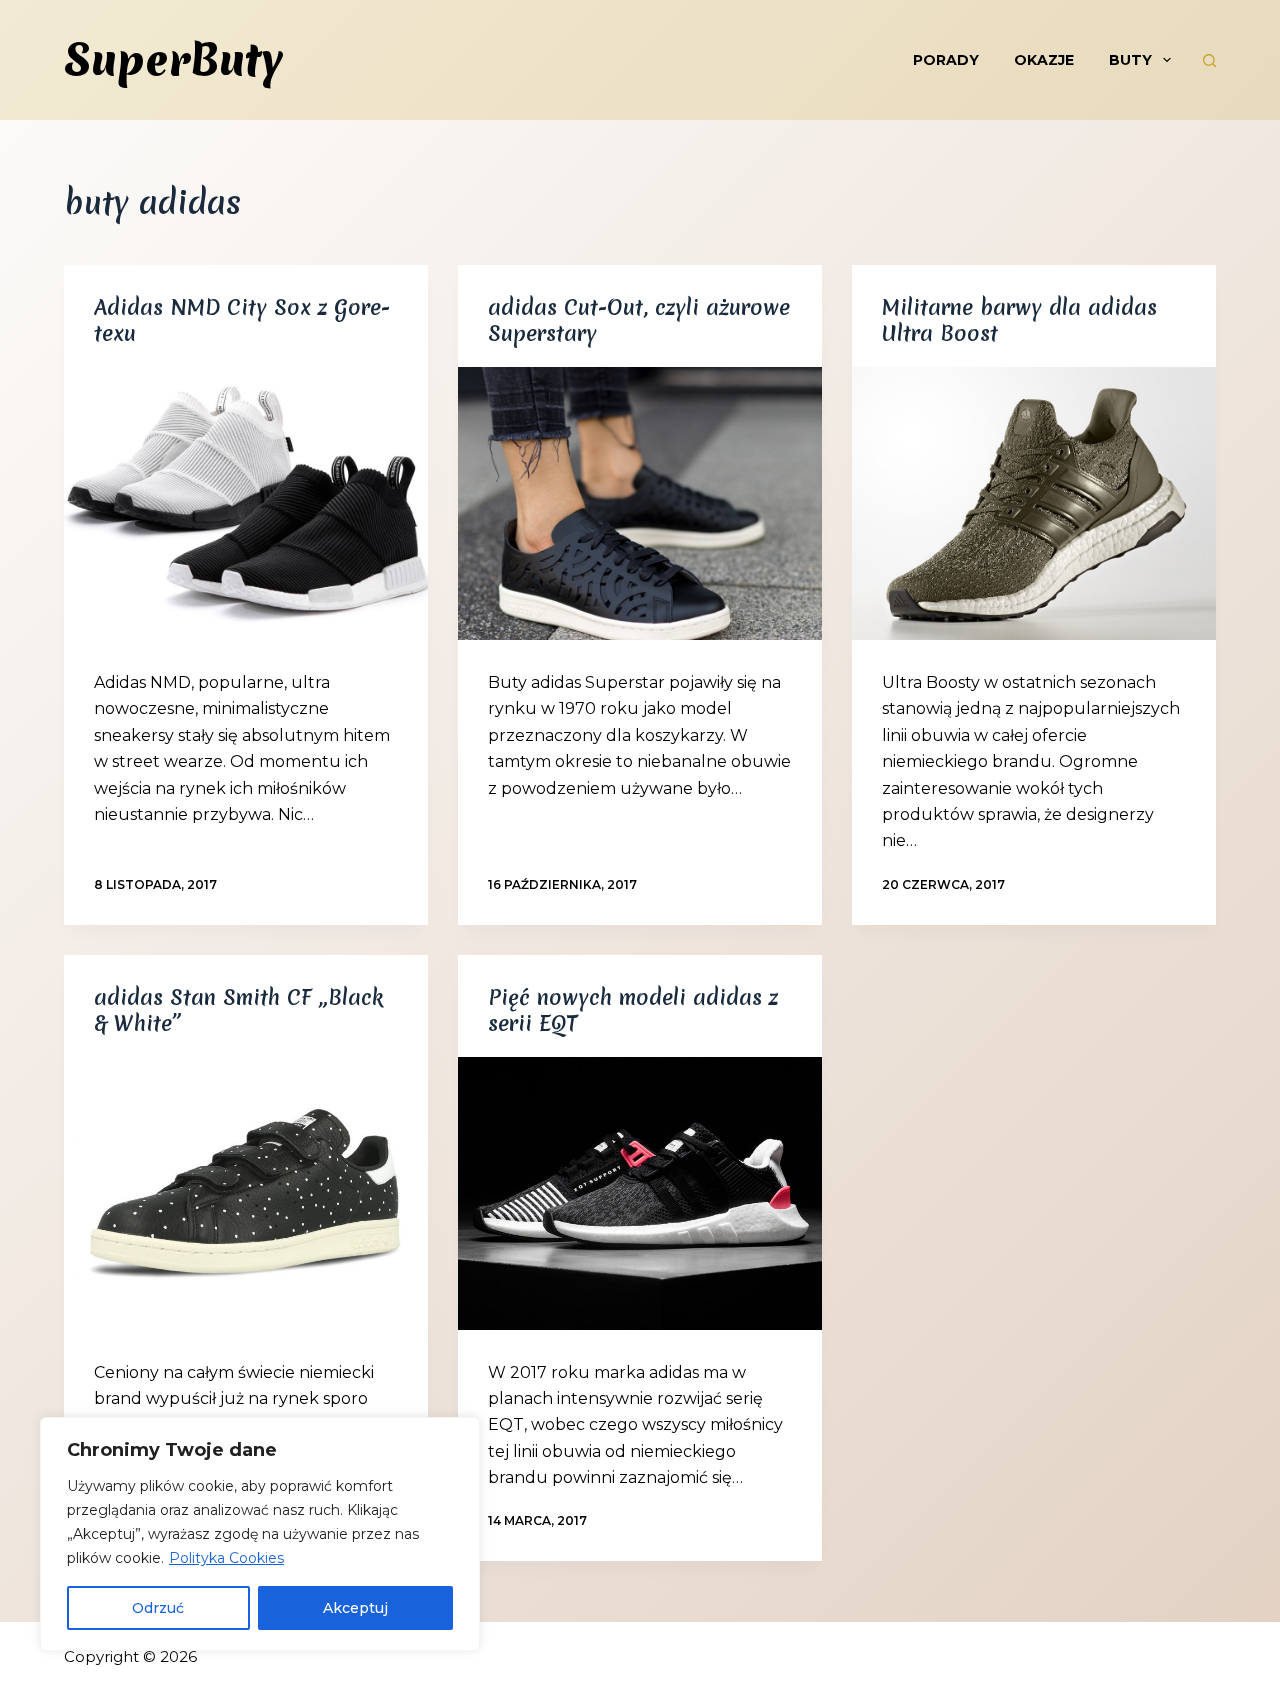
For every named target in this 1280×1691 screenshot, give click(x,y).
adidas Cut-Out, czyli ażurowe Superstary (639, 320)
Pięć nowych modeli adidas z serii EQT (633, 1010)
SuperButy (173, 60)
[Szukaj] (1209, 60)
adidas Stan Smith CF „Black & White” (238, 1010)
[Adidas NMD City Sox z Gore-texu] (246, 503)
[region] (260, 1534)
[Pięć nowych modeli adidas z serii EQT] (640, 1193)
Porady (946, 60)
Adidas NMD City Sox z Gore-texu (242, 320)
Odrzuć (158, 1608)
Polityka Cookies (226, 1558)
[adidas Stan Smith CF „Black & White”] (246, 1193)
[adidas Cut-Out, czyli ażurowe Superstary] (640, 503)
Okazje (1044, 60)
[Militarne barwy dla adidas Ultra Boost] (1034, 503)
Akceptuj (355, 1608)
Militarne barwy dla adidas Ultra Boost (1019, 320)
